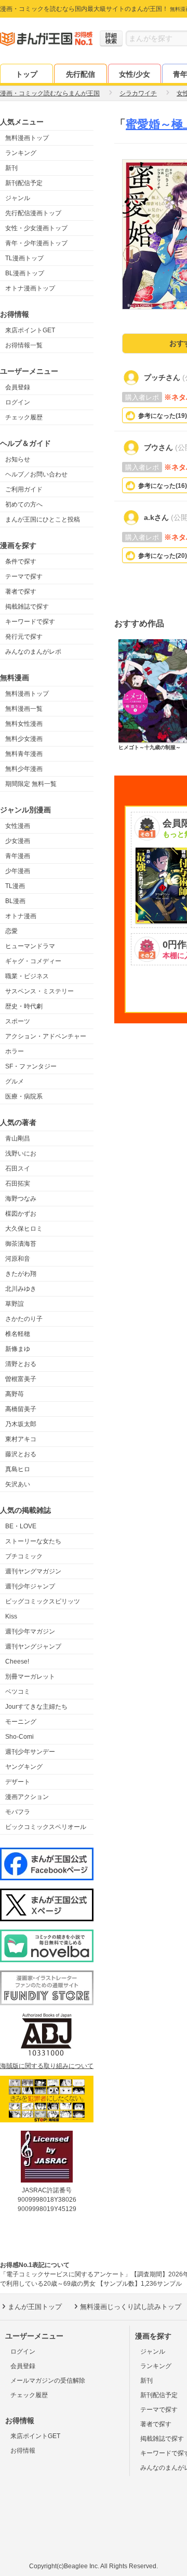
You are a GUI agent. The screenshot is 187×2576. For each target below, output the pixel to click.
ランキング (21, 153)
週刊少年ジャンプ (30, 1586)
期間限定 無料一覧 (31, 784)
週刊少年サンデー (30, 1752)
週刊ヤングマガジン (33, 1571)
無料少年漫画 (24, 769)
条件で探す (21, 561)
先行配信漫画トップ (33, 213)
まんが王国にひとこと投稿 (43, 519)
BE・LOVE (21, 1526)
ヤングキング (24, 1767)
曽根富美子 (21, 1379)
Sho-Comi (19, 1737)
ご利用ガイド (24, 489)
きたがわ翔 (21, 1274)
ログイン (18, 402)
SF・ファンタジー (31, 1066)
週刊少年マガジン (30, 1631)
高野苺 (15, 1394)
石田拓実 (18, 1184)
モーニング (21, 1722)
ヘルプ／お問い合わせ (36, 474)
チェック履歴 (24, 417)
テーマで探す (24, 576)
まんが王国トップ (35, 2307)
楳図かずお (21, 1214)
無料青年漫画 (24, 754)
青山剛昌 (18, 1138)
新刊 (11, 168)
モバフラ (18, 1812)
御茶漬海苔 (21, 1244)
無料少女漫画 (24, 739)
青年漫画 (18, 856)
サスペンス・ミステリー (39, 991)
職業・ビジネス (27, 976)
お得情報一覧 (24, 345)
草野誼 (15, 1304)
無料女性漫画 (24, 724)
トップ (26, 74)
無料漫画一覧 (24, 709)
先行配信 (81, 74)
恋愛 (11, 931)
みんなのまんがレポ (33, 652)
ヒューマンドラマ (30, 946)
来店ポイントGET (30, 330)
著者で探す (21, 592)
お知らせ (18, 459)
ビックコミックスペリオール (46, 1827)
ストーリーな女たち (33, 1541)
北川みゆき (21, 1289)
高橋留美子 (21, 1409)
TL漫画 (15, 886)
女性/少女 (135, 74)
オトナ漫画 (21, 916)
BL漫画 (15, 901)
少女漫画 (18, 841)
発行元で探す (24, 637)
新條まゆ (18, 1349)
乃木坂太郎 (21, 1424)
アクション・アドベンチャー (46, 1036)
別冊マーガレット (30, 1677)
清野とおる (21, 1364)
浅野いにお (21, 1153)
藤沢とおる (21, 1454)
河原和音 (18, 1259)
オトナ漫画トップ (30, 288)
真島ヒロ (18, 1469)
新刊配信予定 (24, 183)
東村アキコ (21, 1439)
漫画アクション (27, 1797)
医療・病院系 (24, 1096)
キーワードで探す (30, 622)
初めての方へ (24, 504)
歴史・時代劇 (24, 1006)
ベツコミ (18, 1692)
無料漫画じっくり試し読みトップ (131, 2307)
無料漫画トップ (27, 138)
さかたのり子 (24, 1319)
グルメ (15, 1081)
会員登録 (18, 387)
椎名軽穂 (18, 1334)
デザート (18, 1782)
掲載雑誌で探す (27, 607)
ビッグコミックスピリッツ (43, 1601)
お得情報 (23, 2451)
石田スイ (18, 1169)
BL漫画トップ (25, 273)
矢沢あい (18, 1484)
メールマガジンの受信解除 (48, 2381)
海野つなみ (21, 1199)
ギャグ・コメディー (33, 961)
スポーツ (18, 1021)
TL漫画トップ (24, 258)
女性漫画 (18, 826)
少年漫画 (18, 871)
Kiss (11, 1616)
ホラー (15, 1051)
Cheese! (17, 1662)
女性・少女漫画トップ (36, 228)
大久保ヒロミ (24, 1229)
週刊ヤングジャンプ (33, 1646)
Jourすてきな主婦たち (36, 1707)
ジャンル (18, 198)
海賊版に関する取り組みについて (47, 2066)
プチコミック (24, 1556)
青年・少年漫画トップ (36, 243)
